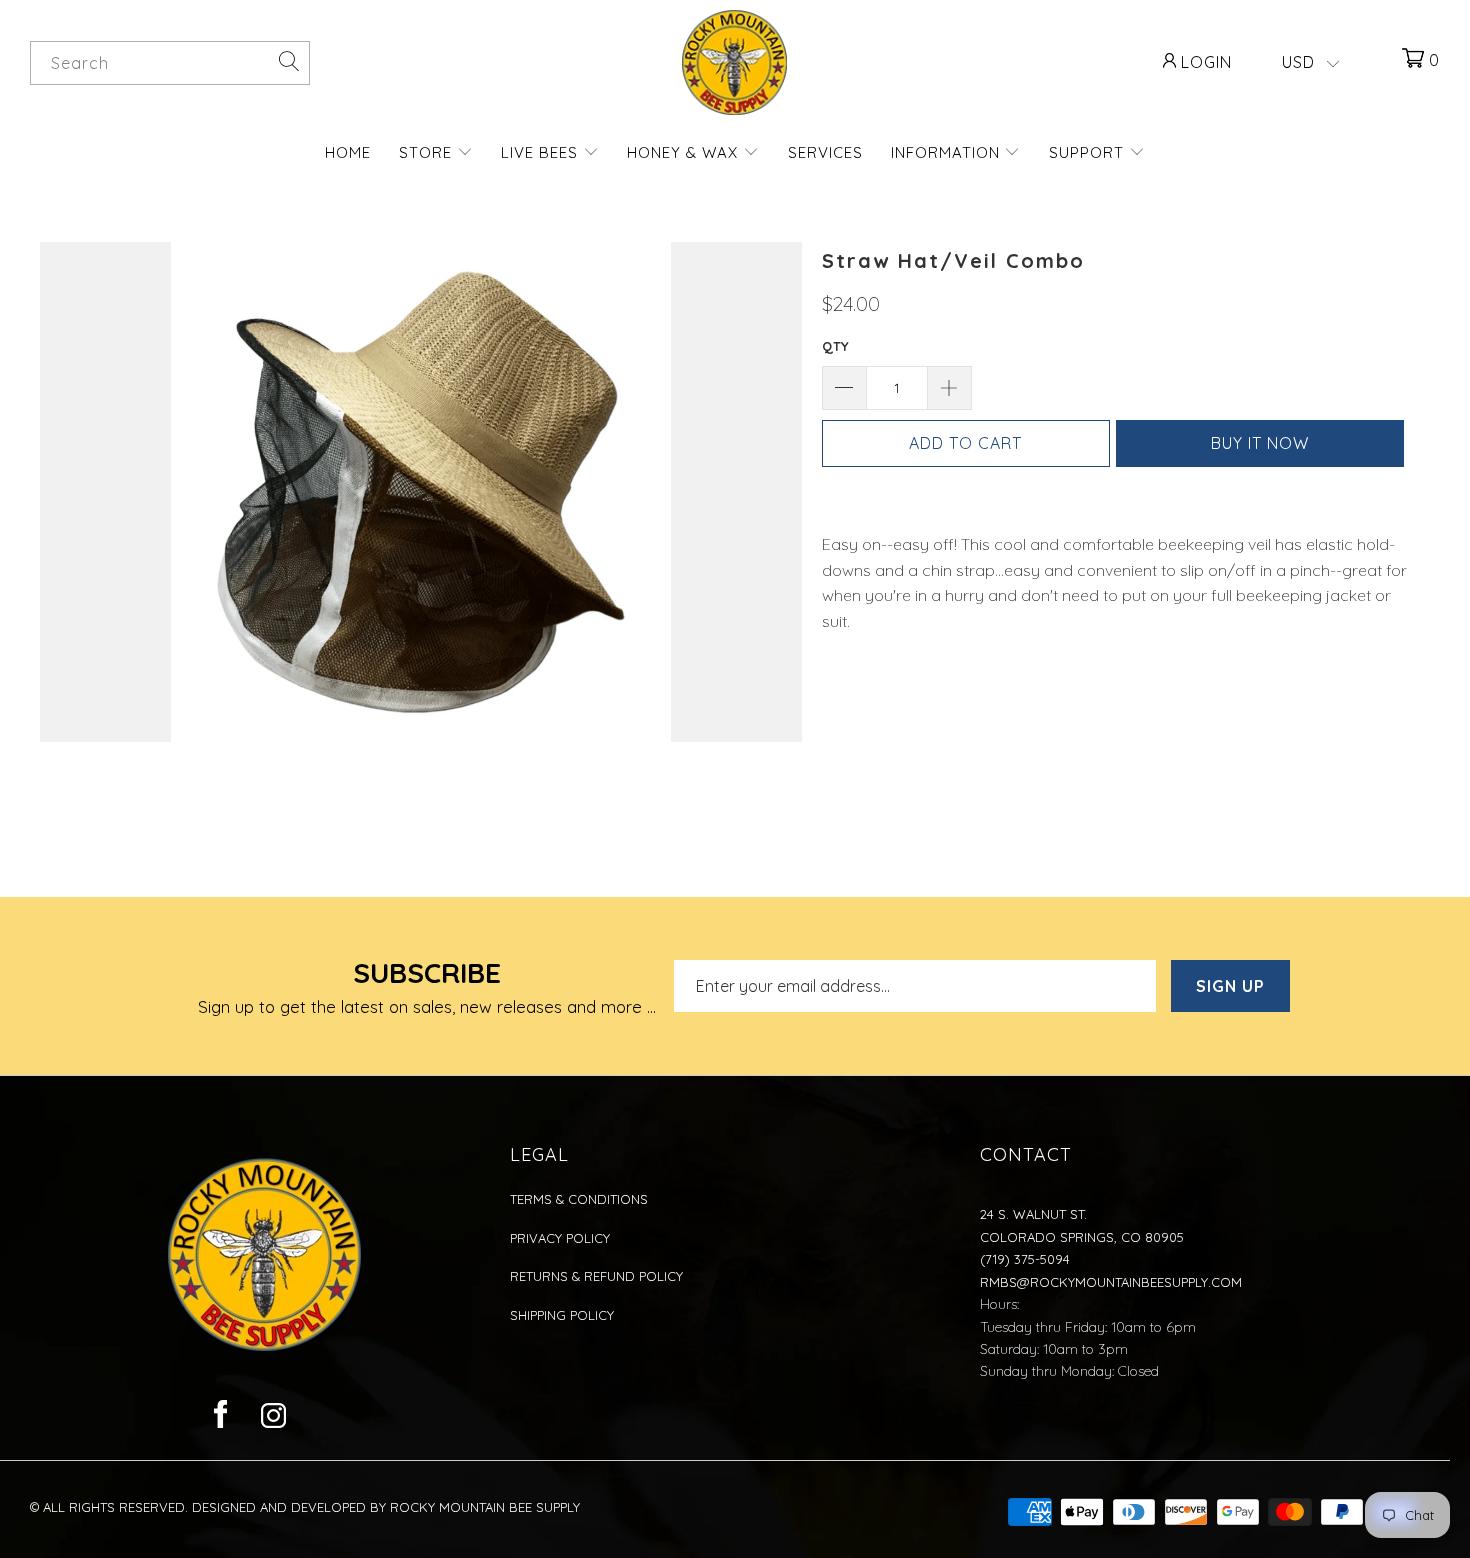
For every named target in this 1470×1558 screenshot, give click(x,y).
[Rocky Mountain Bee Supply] (735, 62)
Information (948, 152)
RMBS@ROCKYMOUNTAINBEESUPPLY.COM (1111, 1282)
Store (428, 152)
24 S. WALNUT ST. (1033, 1214)
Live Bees (542, 152)
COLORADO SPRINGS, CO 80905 (1082, 1237)
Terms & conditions (579, 1199)
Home (348, 152)
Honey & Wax (685, 152)
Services (825, 152)
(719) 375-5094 (1025, 1259)
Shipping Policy (562, 1315)
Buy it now (1260, 443)
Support (1089, 152)
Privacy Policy (560, 1238)
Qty (835, 346)
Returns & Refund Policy (596, 1276)
